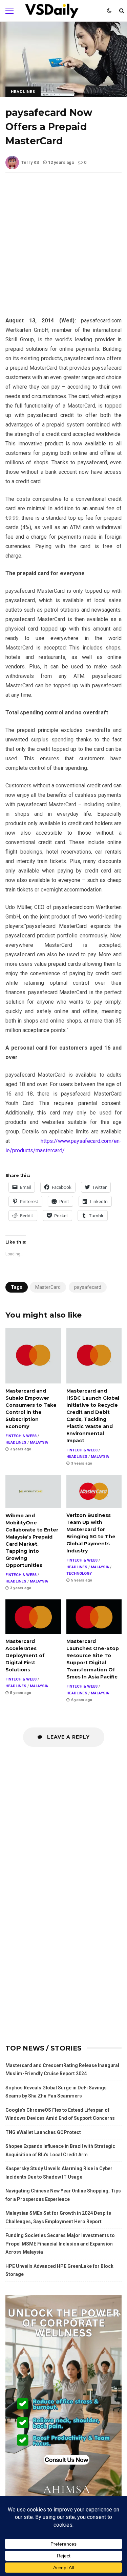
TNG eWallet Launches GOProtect (43, 2132)
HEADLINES (23, 92)
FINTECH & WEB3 (21, 1436)
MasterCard (48, 1287)
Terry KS (30, 162)
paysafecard (88, 1287)
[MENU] (9, 11)
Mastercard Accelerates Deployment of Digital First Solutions (33, 1617)
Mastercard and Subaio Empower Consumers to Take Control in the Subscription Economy (33, 1356)
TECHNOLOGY (79, 1574)
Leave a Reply (68, 1737)
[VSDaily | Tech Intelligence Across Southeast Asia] (52, 12)
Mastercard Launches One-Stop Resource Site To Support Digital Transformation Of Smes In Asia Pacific (94, 1617)
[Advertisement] (63, 250)
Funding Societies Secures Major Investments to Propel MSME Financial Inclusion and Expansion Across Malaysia (60, 2244)
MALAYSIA (39, 1442)
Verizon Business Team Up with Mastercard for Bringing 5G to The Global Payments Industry (94, 1491)
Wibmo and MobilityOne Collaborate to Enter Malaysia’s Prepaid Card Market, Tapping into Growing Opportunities (33, 1491)
